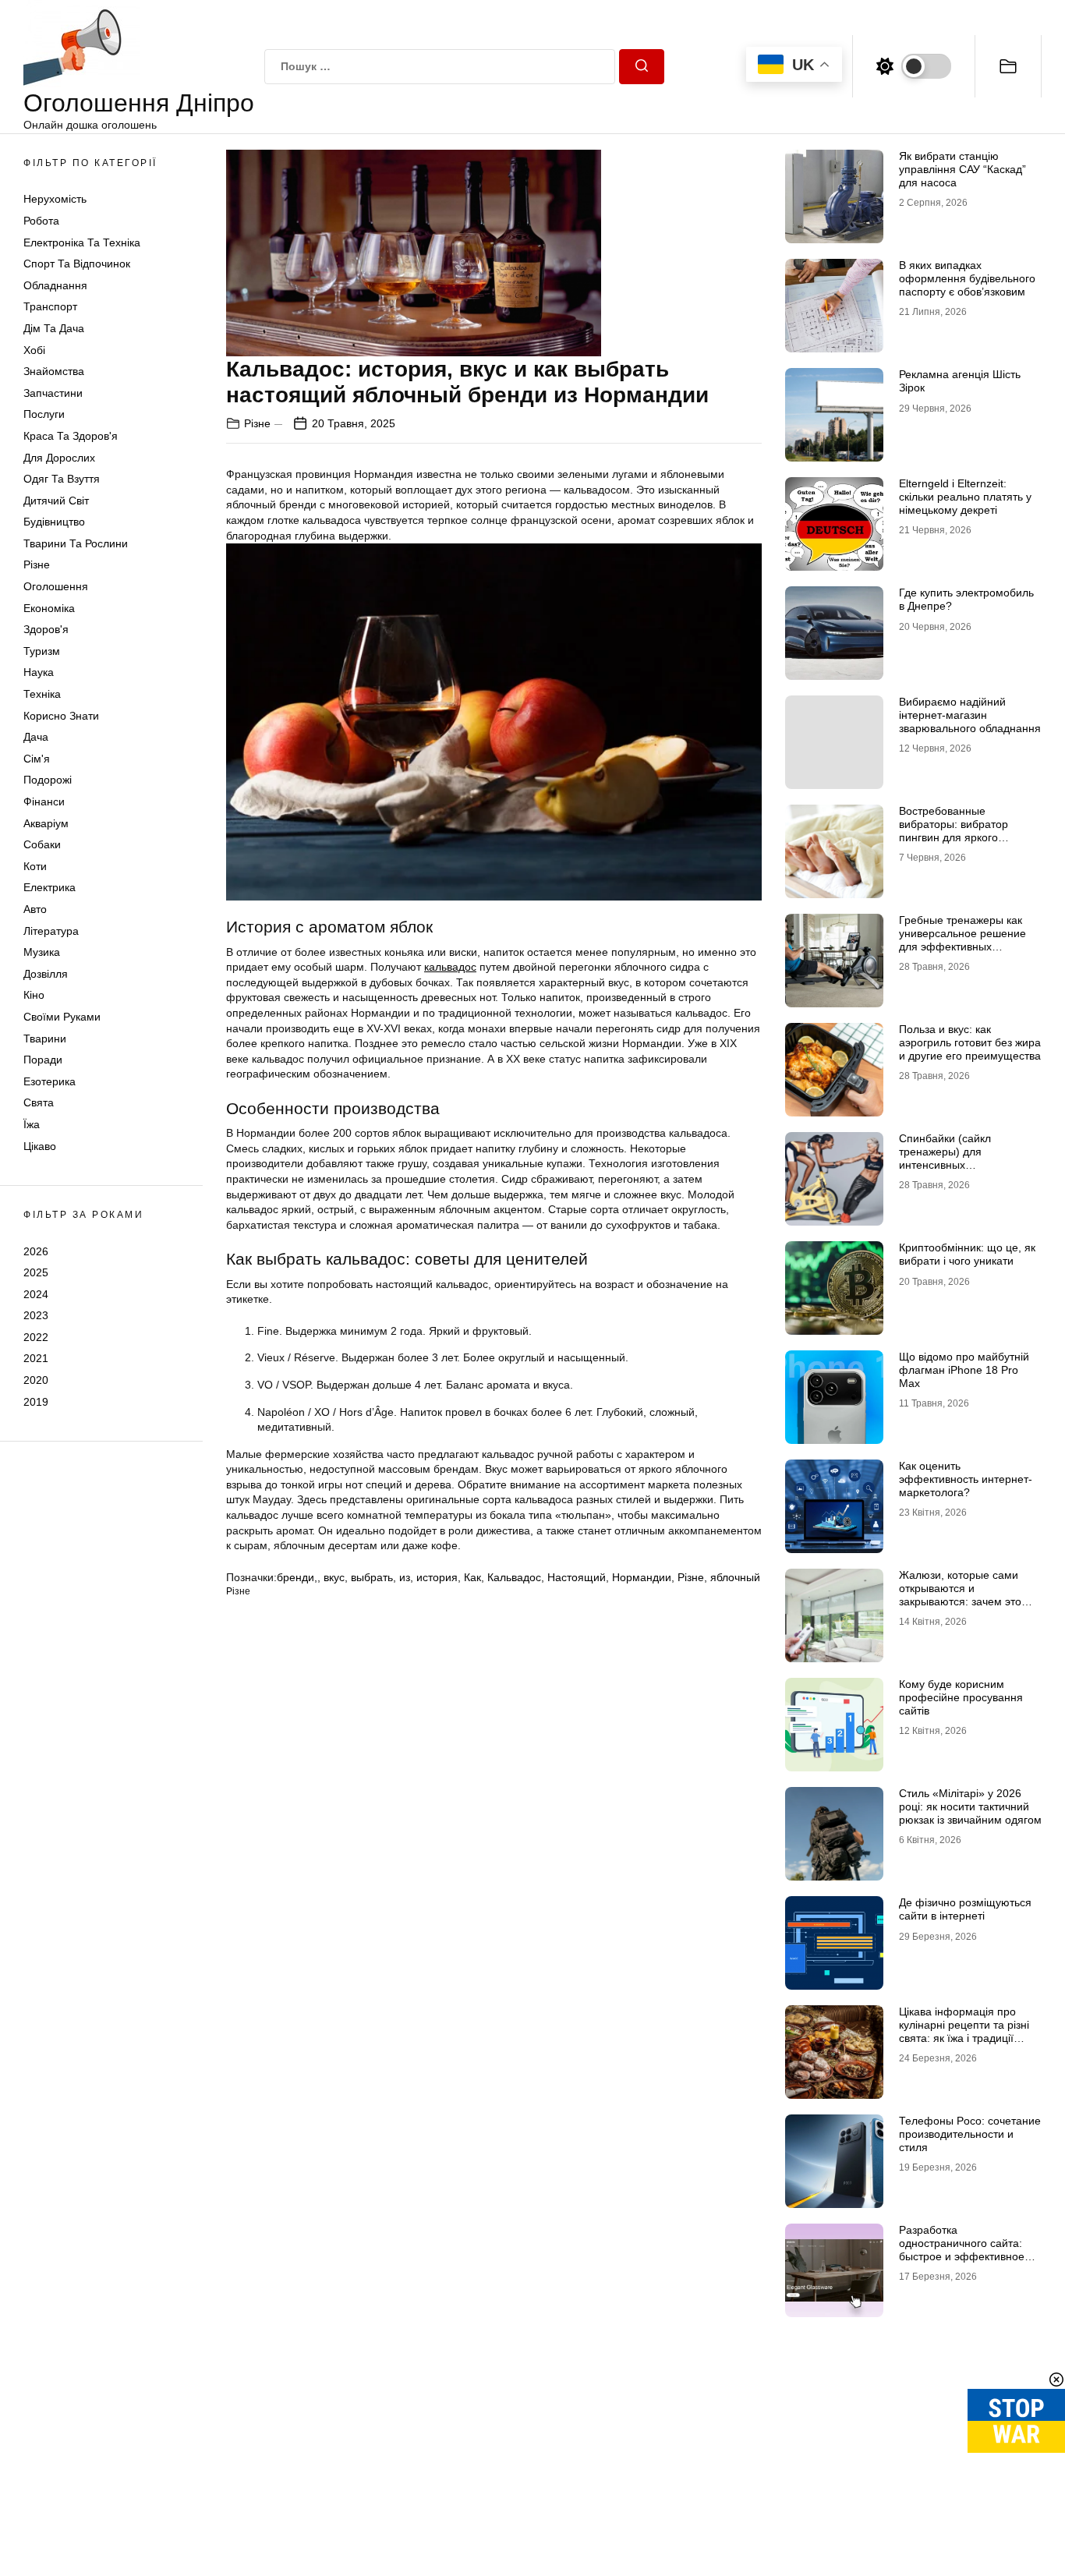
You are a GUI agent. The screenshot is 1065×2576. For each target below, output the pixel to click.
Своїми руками (62, 1017)
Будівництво (54, 522)
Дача (36, 737)
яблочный (735, 1577)
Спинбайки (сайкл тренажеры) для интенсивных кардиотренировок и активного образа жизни (960, 1164)
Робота (41, 221)
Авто (35, 909)
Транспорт (50, 306)
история (437, 1577)
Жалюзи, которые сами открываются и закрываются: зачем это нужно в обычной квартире (967, 1594)
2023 (36, 1315)
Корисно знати (61, 716)
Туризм (42, 651)
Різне (37, 564)
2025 (36, 1272)
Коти (35, 866)
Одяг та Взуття (62, 479)
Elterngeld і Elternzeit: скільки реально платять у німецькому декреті (965, 497)
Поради (43, 1060)
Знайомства (54, 371)
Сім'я (37, 759)
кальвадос (450, 967)
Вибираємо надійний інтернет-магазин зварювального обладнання (970, 715)
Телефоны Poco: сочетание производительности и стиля (970, 2134)
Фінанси (44, 801)
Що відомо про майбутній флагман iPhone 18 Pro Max (964, 1370)
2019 (36, 1402)
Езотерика (50, 1081)
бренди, (297, 1577)
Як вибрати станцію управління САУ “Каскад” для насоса (962, 169)
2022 (36, 1337)
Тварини (45, 1039)
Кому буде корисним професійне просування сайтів (961, 1697)
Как (472, 1577)
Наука (39, 672)
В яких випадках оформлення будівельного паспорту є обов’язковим (967, 278)
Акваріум (46, 823)
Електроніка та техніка (82, 242)
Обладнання (55, 285)
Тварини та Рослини (76, 543)
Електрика (50, 887)
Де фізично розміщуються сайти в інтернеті (965, 1909)
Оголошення (56, 586)
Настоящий (577, 1577)
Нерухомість (55, 199)
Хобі (34, 350)
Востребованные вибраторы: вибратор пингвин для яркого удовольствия (954, 830)
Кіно (34, 995)
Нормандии (642, 1577)
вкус (334, 1577)
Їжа (32, 1124)
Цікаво (40, 1146)
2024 (36, 1294)
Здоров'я (46, 629)
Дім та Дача (54, 328)
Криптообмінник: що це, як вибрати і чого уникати (967, 1254)
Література (51, 931)
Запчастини (53, 393)
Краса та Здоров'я (71, 436)
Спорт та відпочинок (77, 264)
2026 (36, 1251)
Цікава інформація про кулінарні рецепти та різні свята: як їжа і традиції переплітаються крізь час (964, 2031)
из (405, 1577)
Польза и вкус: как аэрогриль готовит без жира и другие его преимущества (970, 1042)
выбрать (372, 1577)
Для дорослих (59, 458)
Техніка (42, 694)
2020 (36, 1380)
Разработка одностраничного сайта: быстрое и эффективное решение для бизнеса (962, 2249)
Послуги (44, 414)
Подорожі (48, 780)
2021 (36, 1358)
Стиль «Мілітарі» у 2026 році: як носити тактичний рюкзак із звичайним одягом (970, 1806)
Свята (39, 1102)
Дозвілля (46, 974)
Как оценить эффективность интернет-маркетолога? (966, 1479)
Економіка (49, 608)
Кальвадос (514, 1577)
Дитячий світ (56, 501)
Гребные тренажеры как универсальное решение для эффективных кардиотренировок (962, 939)
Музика (42, 952)
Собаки (42, 844)
